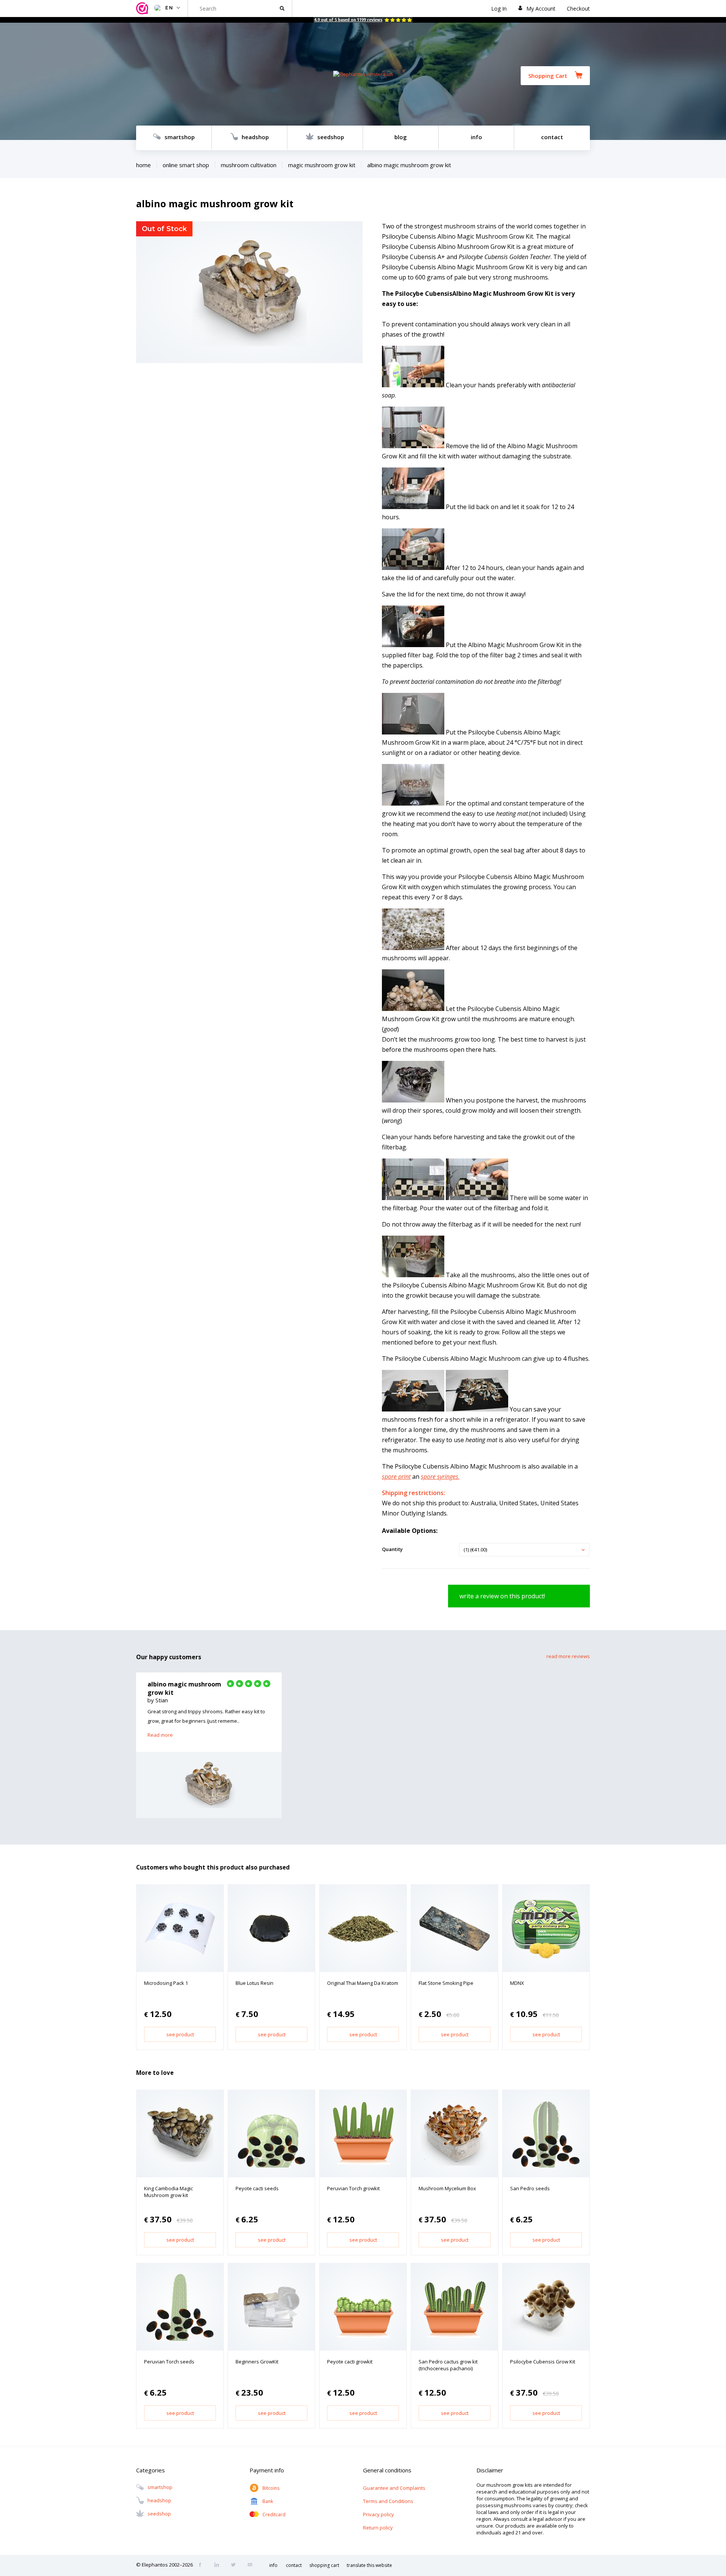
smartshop (180, 137)
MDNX (517, 1983)
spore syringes (440, 1477)
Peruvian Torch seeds (169, 2362)
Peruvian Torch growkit (353, 2188)
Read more (160, 1735)
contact (552, 137)
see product (180, 2034)
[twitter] (236, 2565)
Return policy (378, 2528)
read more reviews (568, 1656)
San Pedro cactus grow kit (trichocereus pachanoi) (448, 2365)
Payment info (267, 2470)
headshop (255, 137)
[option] (209, 1745)
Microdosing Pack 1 (166, 1983)
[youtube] (252, 2565)
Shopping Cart (548, 76)
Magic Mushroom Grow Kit (322, 165)
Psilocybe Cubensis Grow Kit (543, 2362)
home (143, 165)
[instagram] (219, 2565)
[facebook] (202, 2565)
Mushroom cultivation (249, 165)
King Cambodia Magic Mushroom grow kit (168, 2192)
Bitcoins (271, 2488)
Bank (268, 2501)
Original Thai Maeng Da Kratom (363, 1983)
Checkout (578, 9)
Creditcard (274, 2515)
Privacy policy (379, 2514)
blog (401, 137)
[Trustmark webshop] (143, 9)
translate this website (369, 2565)
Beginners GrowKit (257, 2362)
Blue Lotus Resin (254, 1983)
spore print (396, 1477)
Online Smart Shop (186, 165)
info (476, 137)
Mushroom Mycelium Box (447, 2188)
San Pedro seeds (530, 2188)
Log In (499, 9)
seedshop (331, 137)
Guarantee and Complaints (394, 2488)
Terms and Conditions (388, 2501)
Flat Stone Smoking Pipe (446, 1983)
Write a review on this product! (502, 1596)
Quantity (392, 1549)
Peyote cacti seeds (257, 2188)
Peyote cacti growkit (350, 2362)
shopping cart (324, 2565)
